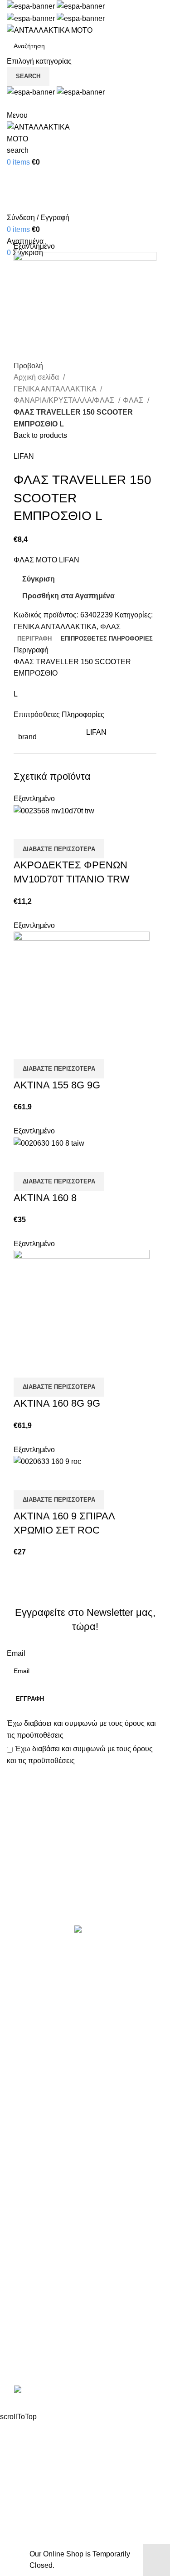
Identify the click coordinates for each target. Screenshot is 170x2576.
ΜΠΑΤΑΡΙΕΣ (27, 2071)
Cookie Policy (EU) (38, 2270)
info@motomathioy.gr (43, 2345)
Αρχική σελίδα (37, 377)
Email (16, 1653)
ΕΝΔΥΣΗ (22, 2105)
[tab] (34, 639)
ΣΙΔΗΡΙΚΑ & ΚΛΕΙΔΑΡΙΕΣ (49, 2173)
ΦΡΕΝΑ (20, 2138)
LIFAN (24, 456)
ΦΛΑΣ (134, 400)
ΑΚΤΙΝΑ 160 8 (45, 1198)
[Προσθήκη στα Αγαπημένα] (74, 828)
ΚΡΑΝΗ (19, 2037)
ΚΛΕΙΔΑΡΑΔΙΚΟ (34, 2156)
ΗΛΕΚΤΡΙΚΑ (28, 2020)
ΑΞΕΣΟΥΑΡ (26, 1986)
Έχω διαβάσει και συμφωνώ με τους (81, 1729)
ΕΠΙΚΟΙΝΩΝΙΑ (31, 2253)
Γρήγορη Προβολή (49, 828)
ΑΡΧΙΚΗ (20, 2202)
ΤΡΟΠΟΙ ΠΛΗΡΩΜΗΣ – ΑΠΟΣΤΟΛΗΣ (69, 2236)
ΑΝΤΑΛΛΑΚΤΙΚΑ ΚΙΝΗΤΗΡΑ (54, 1968)
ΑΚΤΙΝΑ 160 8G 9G (57, 1403)
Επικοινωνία (86, 1894)
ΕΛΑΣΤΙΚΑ (25, 2002)
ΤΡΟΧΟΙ (20, 2122)
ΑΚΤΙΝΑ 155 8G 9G (57, 1085)
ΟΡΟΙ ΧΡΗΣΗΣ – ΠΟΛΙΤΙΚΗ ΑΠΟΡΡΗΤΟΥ (76, 2219)
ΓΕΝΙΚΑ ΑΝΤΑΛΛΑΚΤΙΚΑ (56, 389)
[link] (85, 2391)
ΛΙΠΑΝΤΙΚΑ (26, 2053)
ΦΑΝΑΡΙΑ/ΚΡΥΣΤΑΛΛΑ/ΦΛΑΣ (65, 400)
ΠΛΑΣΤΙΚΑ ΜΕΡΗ (36, 2087)
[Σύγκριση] (25, 828)
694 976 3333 (29, 2331)
